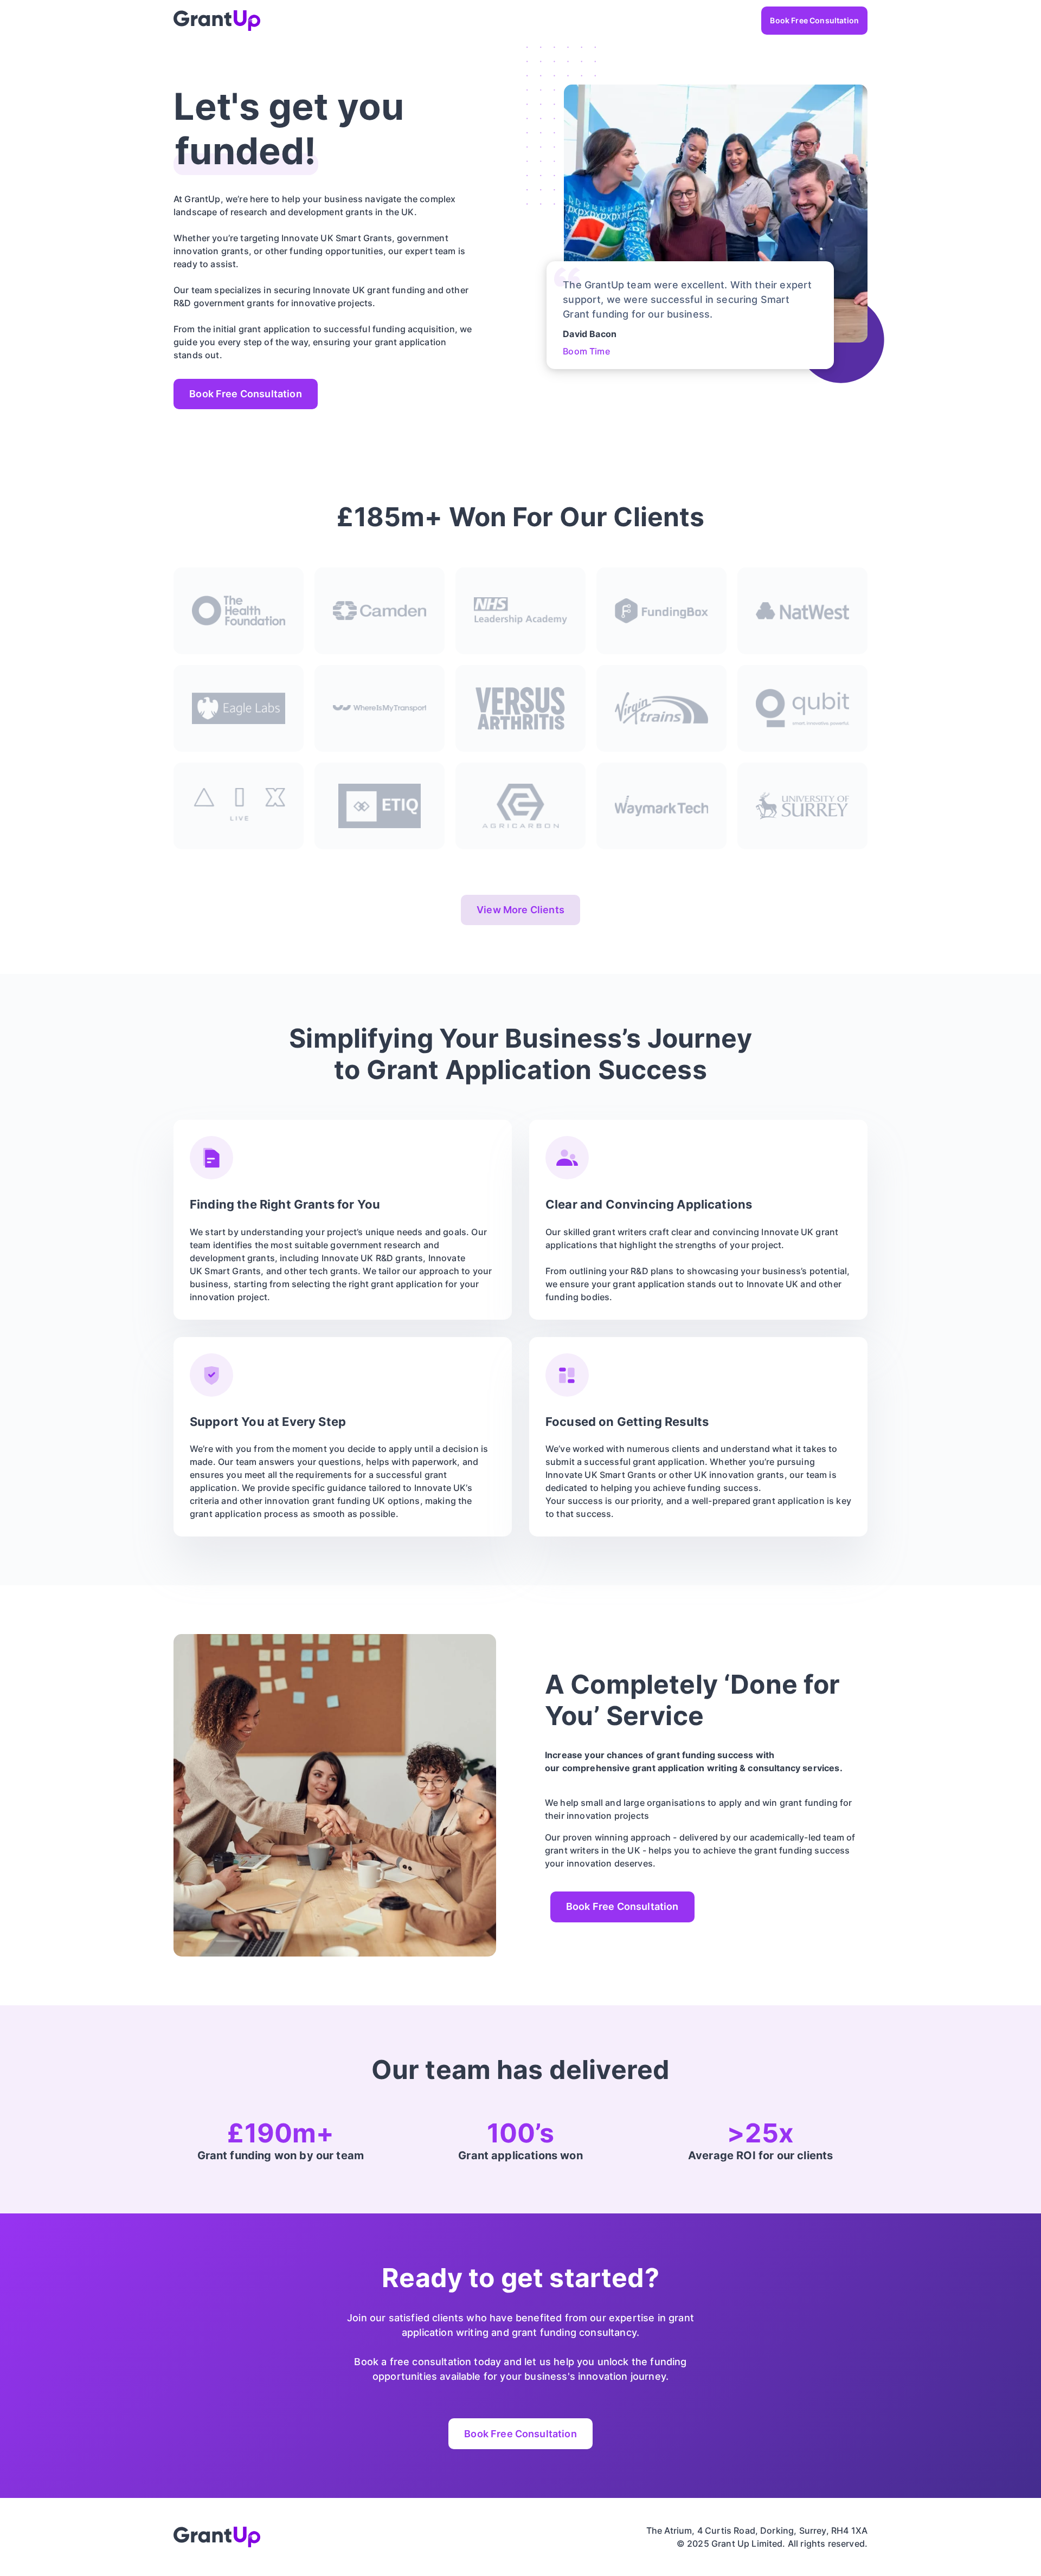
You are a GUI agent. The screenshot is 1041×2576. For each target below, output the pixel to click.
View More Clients (520, 910)
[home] (217, 21)
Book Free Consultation (814, 20)
